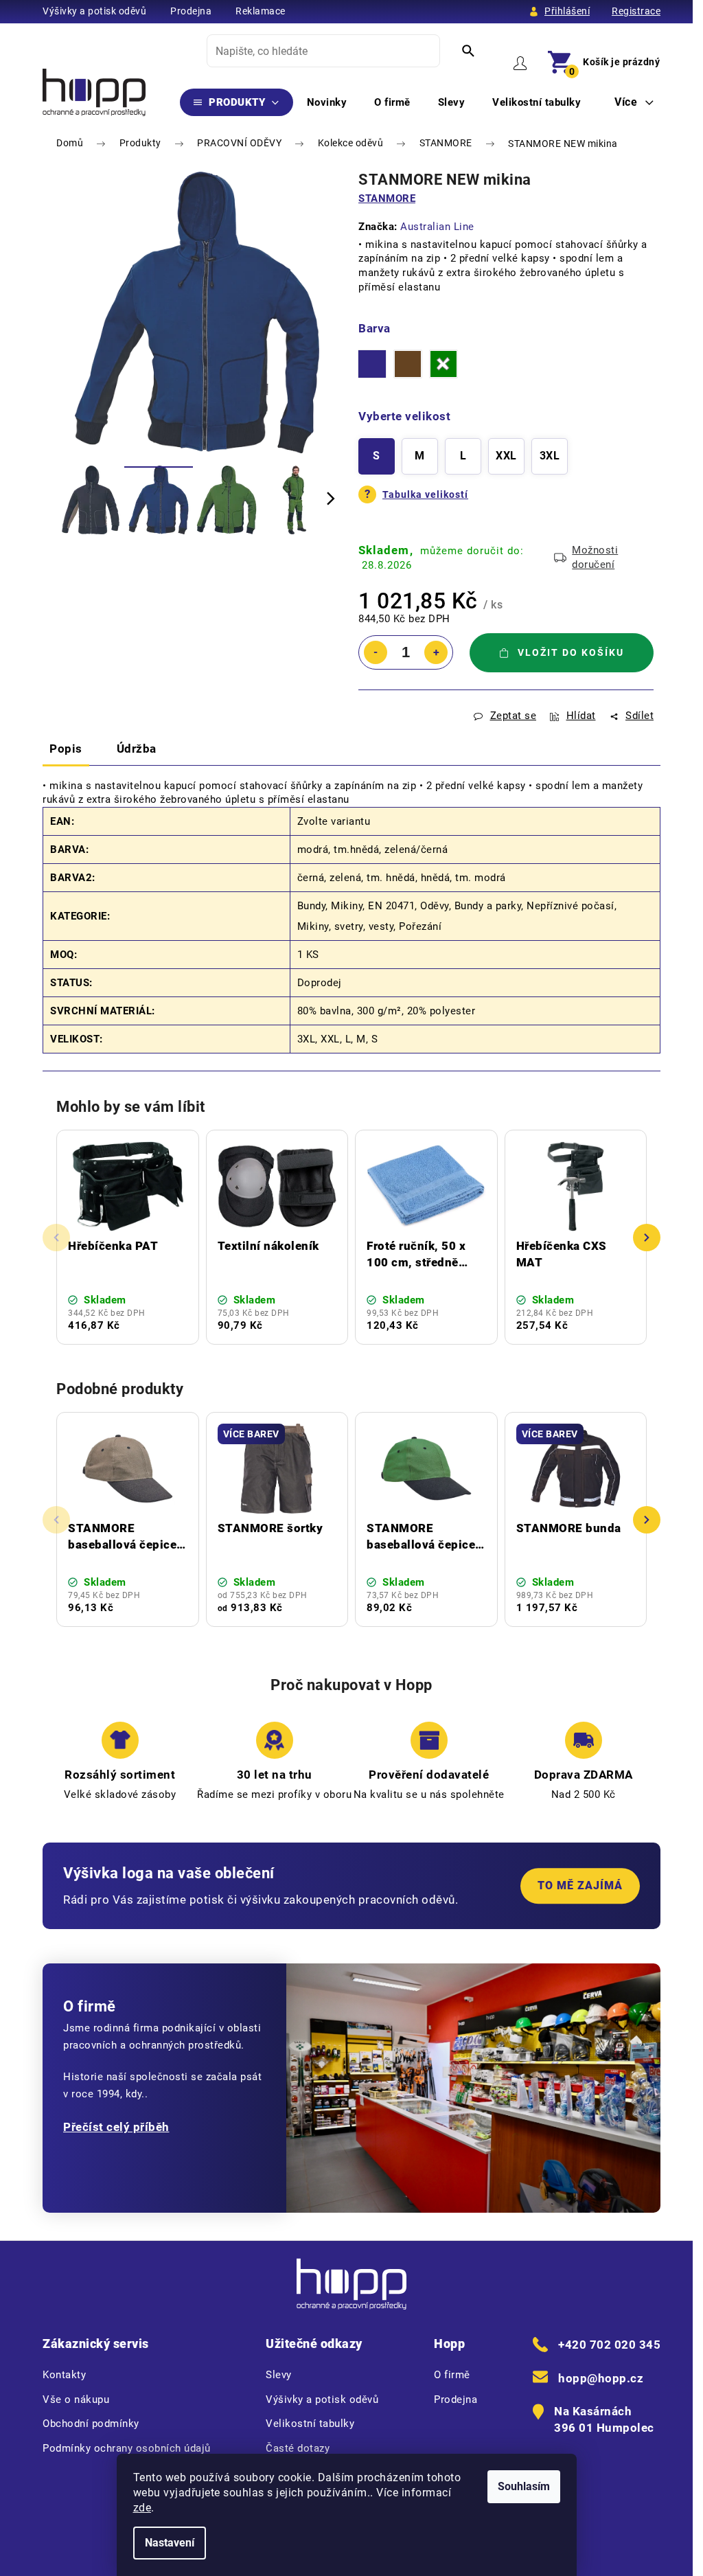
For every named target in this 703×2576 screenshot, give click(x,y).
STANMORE (387, 198)
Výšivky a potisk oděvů (94, 11)
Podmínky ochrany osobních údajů (127, 2448)
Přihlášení (567, 11)
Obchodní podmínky (91, 2424)
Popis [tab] (66, 749)
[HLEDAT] (468, 51)
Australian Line (437, 227)
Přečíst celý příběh (116, 2127)
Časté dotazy (298, 2448)
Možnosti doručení (595, 557)
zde (142, 2508)
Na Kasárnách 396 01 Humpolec (604, 2419)
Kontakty (64, 2375)
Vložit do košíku (571, 652)
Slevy (279, 2375)
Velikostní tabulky (310, 2424)
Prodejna (191, 11)
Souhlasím (524, 2486)
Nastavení (170, 2543)
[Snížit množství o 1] (376, 652)
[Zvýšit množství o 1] (436, 652)
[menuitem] (237, 102)
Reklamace (261, 11)
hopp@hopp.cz (601, 2378)
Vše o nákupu (76, 2400)
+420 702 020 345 (609, 2345)
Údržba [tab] (137, 749)
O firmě (452, 2375)
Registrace (636, 11)
